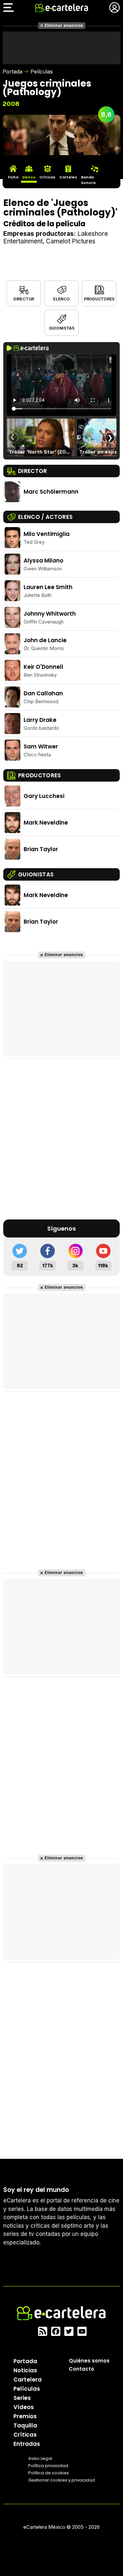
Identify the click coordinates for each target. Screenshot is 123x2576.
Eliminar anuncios (64, 25)
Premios (25, 2416)
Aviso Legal (40, 2458)
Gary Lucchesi (44, 796)
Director (24, 299)
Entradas (27, 2444)
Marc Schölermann (51, 492)
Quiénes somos (89, 2361)
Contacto (82, 2369)
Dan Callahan (43, 693)
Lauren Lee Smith (48, 587)
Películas (42, 72)
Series (22, 2398)
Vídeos (24, 2407)
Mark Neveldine (46, 823)
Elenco (61, 299)
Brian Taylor (41, 849)
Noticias (25, 2370)
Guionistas (62, 328)
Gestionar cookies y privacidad (61, 2480)
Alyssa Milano (43, 561)
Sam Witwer (41, 746)
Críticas (25, 2435)
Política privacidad (48, 2466)
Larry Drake (40, 720)
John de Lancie (45, 640)
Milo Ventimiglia (47, 534)
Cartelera (28, 2380)
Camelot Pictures (71, 241)
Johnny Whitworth (50, 614)
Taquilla (25, 2425)
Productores (99, 299)
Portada (12, 72)
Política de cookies (49, 2473)
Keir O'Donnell (43, 667)
